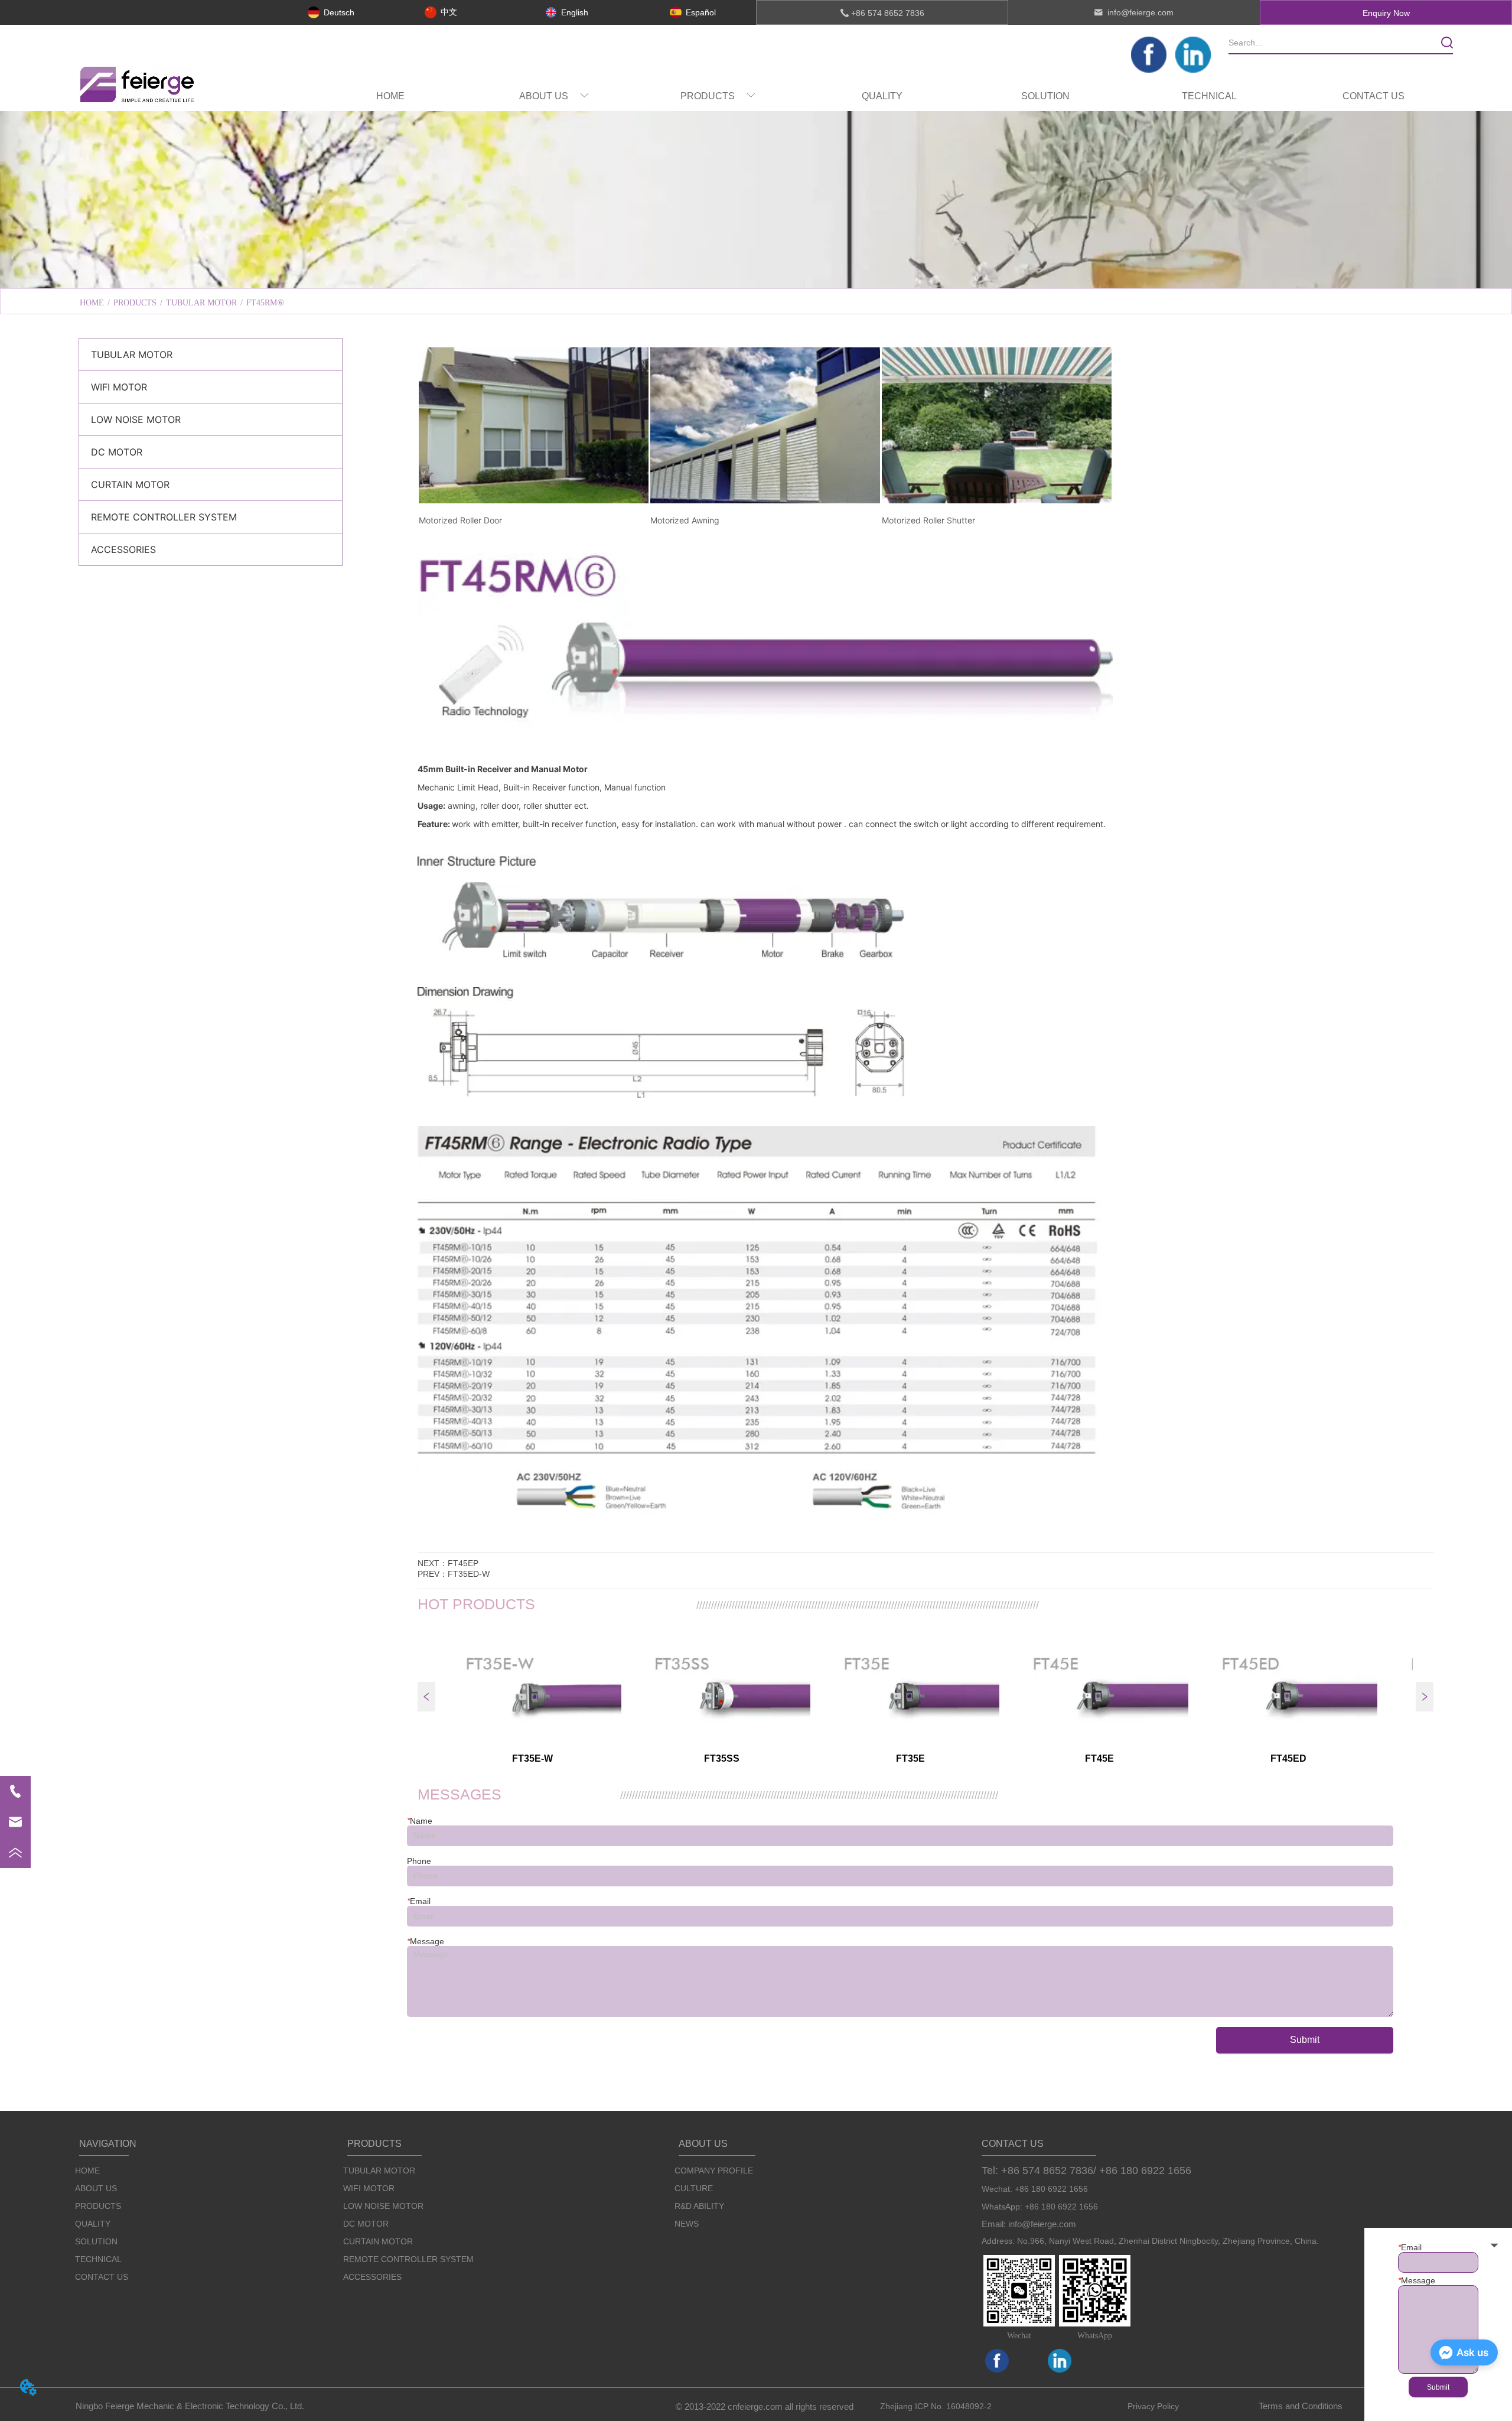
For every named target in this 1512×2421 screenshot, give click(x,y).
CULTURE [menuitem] (756, 273)
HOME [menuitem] (390, 96)
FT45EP (463, 1563)
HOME (92, 303)
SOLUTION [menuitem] (1045, 96)
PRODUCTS (135, 303)
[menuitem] (554, 96)
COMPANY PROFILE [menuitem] (608, 273)
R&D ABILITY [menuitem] (904, 273)
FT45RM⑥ (265, 303)
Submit (1305, 2040)
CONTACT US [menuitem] (1373, 96)
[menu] (882, 96)
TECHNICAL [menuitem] (1209, 96)
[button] (554, 96)
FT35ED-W (469, 1574)
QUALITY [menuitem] (882, 96)
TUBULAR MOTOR (201, 303)
